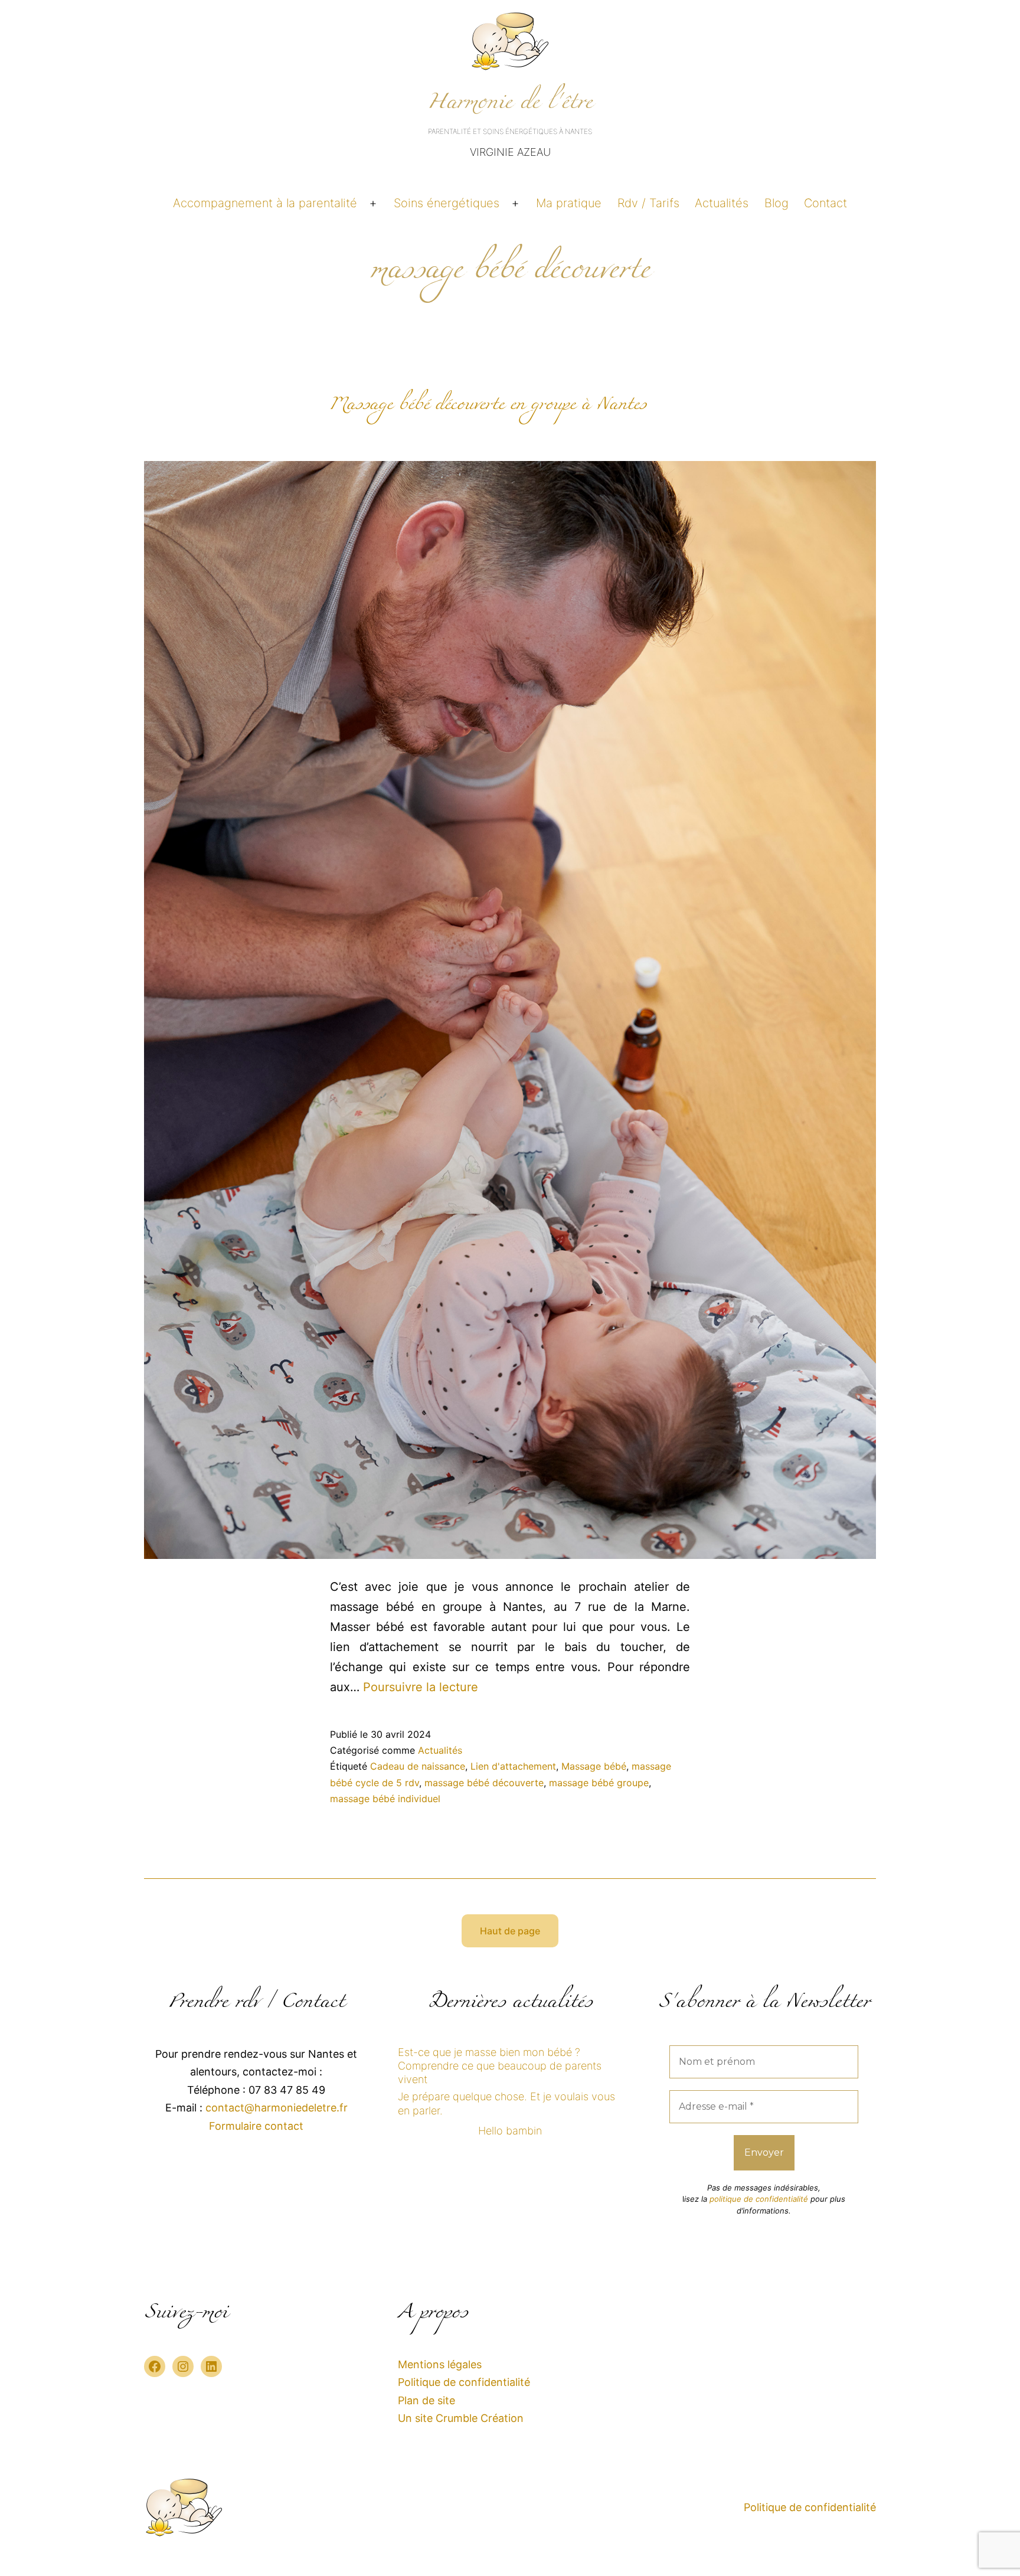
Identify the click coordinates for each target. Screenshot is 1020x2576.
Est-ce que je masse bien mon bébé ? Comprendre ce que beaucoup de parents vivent (500, 2066)
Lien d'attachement (513, 1766)
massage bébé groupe (599, 1783)
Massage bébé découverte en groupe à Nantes (488, 407)
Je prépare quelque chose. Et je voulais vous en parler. (506, 2103)
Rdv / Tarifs (648, 203)
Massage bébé (594, 1766)
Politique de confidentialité (464, 2382)
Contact (826, 203)
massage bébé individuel (385, 1799)
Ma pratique (569, 203)
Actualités (722, 203)
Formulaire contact (256, 2126)
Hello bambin (510, 2131)
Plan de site (426, 2400)
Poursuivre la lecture (421, 1687)
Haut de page (510, 1931)
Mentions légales (440, 2364)
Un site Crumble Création (461, 2418)
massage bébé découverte (484, 1783)
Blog (777, 203)
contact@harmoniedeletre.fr (277, 2108)
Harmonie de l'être (510, 106)
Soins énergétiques (447, 203)
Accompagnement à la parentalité (265, 203)
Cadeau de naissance (418, 1766)
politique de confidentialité (759, 2199)
